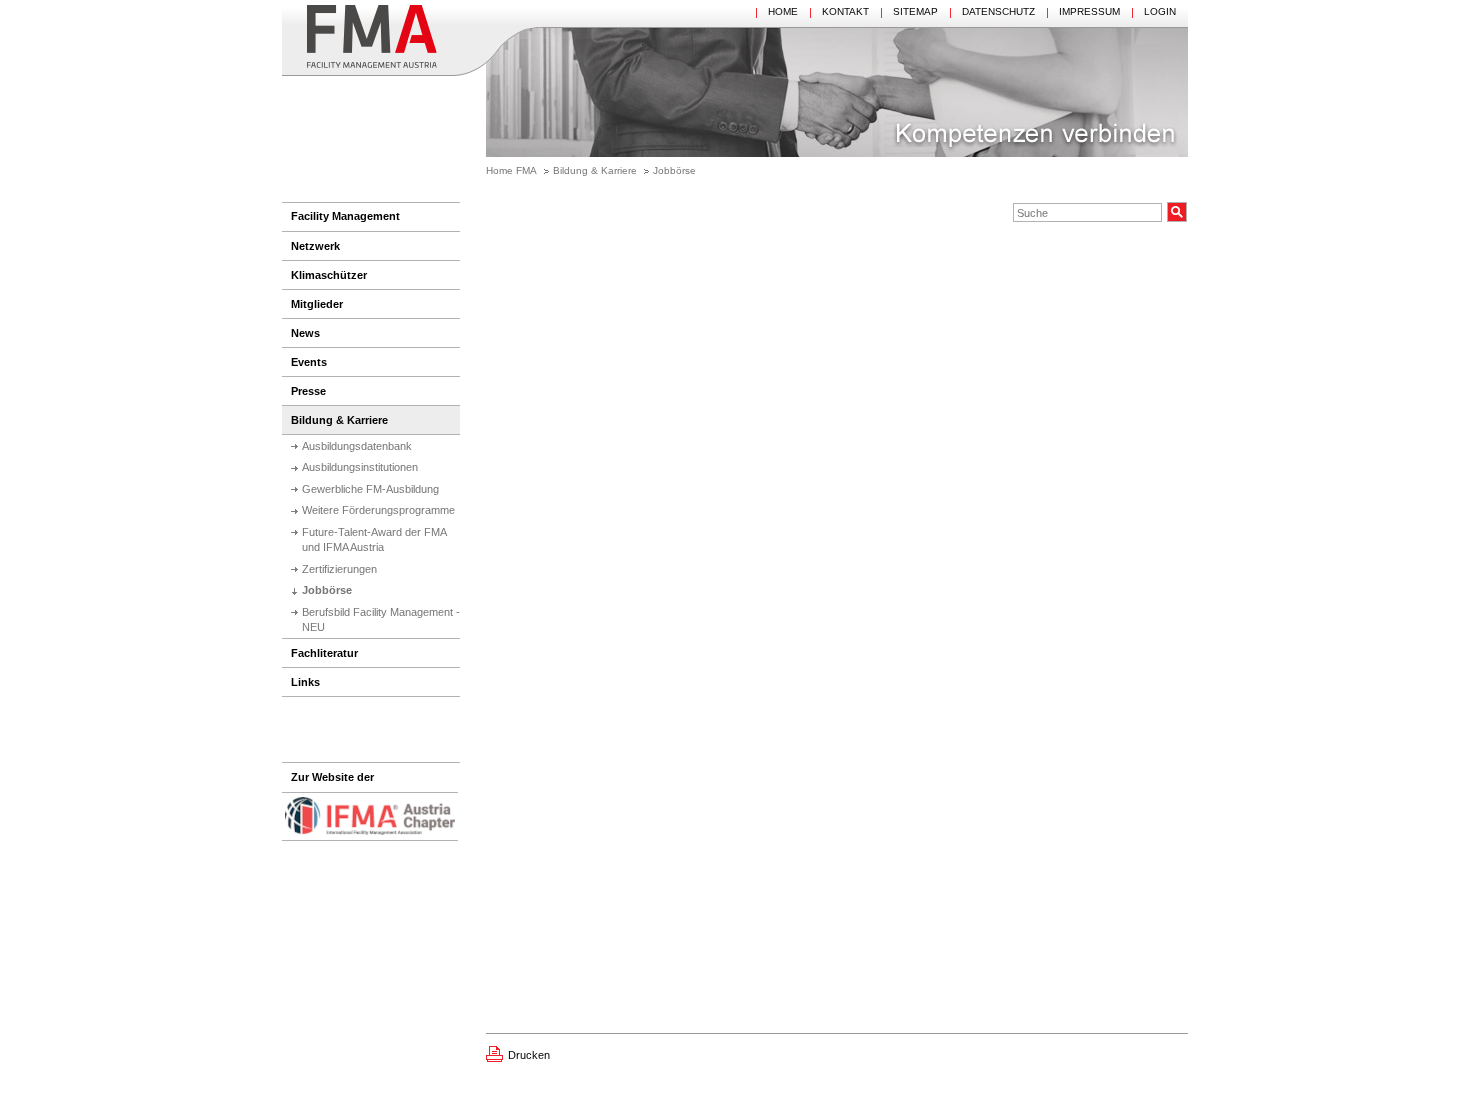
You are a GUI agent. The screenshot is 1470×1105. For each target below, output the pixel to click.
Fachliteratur (324, 653)
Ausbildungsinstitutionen (360, 467)
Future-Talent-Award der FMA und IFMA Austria (374, 539)
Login (1160, 11)
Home (783, 11)
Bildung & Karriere (595, 170)
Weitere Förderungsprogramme (378, 510)
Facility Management (345, 216)
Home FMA (511, 170)
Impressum (1089, 11)
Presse (308, 391)
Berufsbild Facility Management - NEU (381, 619)
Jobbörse (674, 170)
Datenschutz (998, 11)
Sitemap (915, 11)
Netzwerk (315, 246)
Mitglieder (317, 304)
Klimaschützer (329, 275)
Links (305, 682)
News (305, 333)
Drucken (529, 1055)
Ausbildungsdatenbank (357, 446)
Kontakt (845, 11)
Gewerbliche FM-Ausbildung (370, 489)
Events (309, 362)
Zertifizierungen (339, 569)
